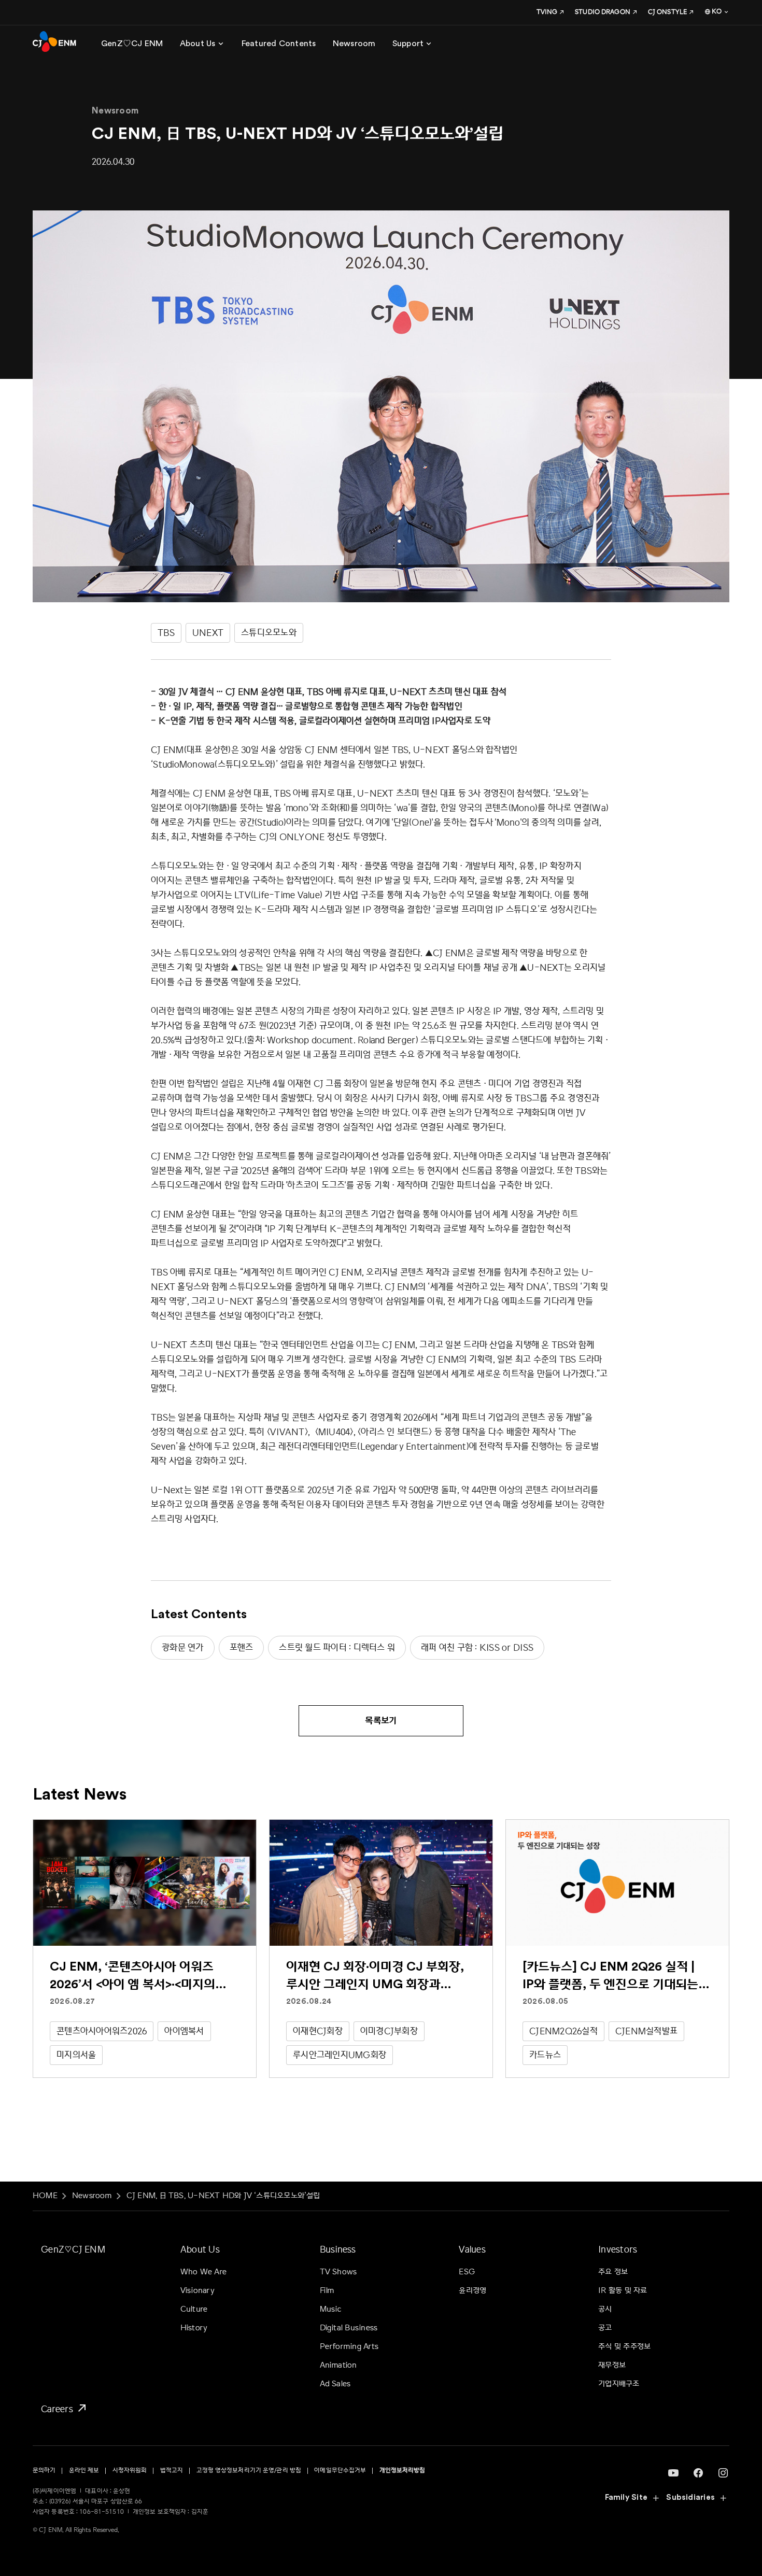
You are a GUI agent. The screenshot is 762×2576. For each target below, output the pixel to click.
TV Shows (338, 2272)
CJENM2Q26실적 (563, 2031)
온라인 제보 (84, 2471)
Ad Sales (335, 2384)
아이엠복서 (184, 2031)
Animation (338, 2365)
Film (327, 2291)
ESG (467, 2272)
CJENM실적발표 (646, 2031)
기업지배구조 (619, 2384)
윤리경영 (472, 2291)
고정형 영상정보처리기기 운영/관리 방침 (249, 2471)
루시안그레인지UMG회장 (340, 2055)
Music (331, 2309)
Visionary (197, 2291)
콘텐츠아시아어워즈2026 (102, 2031)
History (194, 2328)
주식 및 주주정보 (624, 2347)
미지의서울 (76, 2055)
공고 (605, 2328)
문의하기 (44, 2471)
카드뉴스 (545, 2055)
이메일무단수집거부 (340, 2471)
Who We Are (203, 2272)
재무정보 (612, 2365)
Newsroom (92, 2196)
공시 (605, 2309)
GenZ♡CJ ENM (73, 2249)
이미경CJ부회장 (389, 2031)
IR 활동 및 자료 (623, 2291)
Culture (194, 2309)
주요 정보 (613, 2272)
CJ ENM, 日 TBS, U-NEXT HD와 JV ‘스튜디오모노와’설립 (223, 2196)
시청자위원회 (130, 2471)
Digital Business (349, 2328)
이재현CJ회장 (318, 2031)
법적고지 (172, 2471)
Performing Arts (349, 2347)
